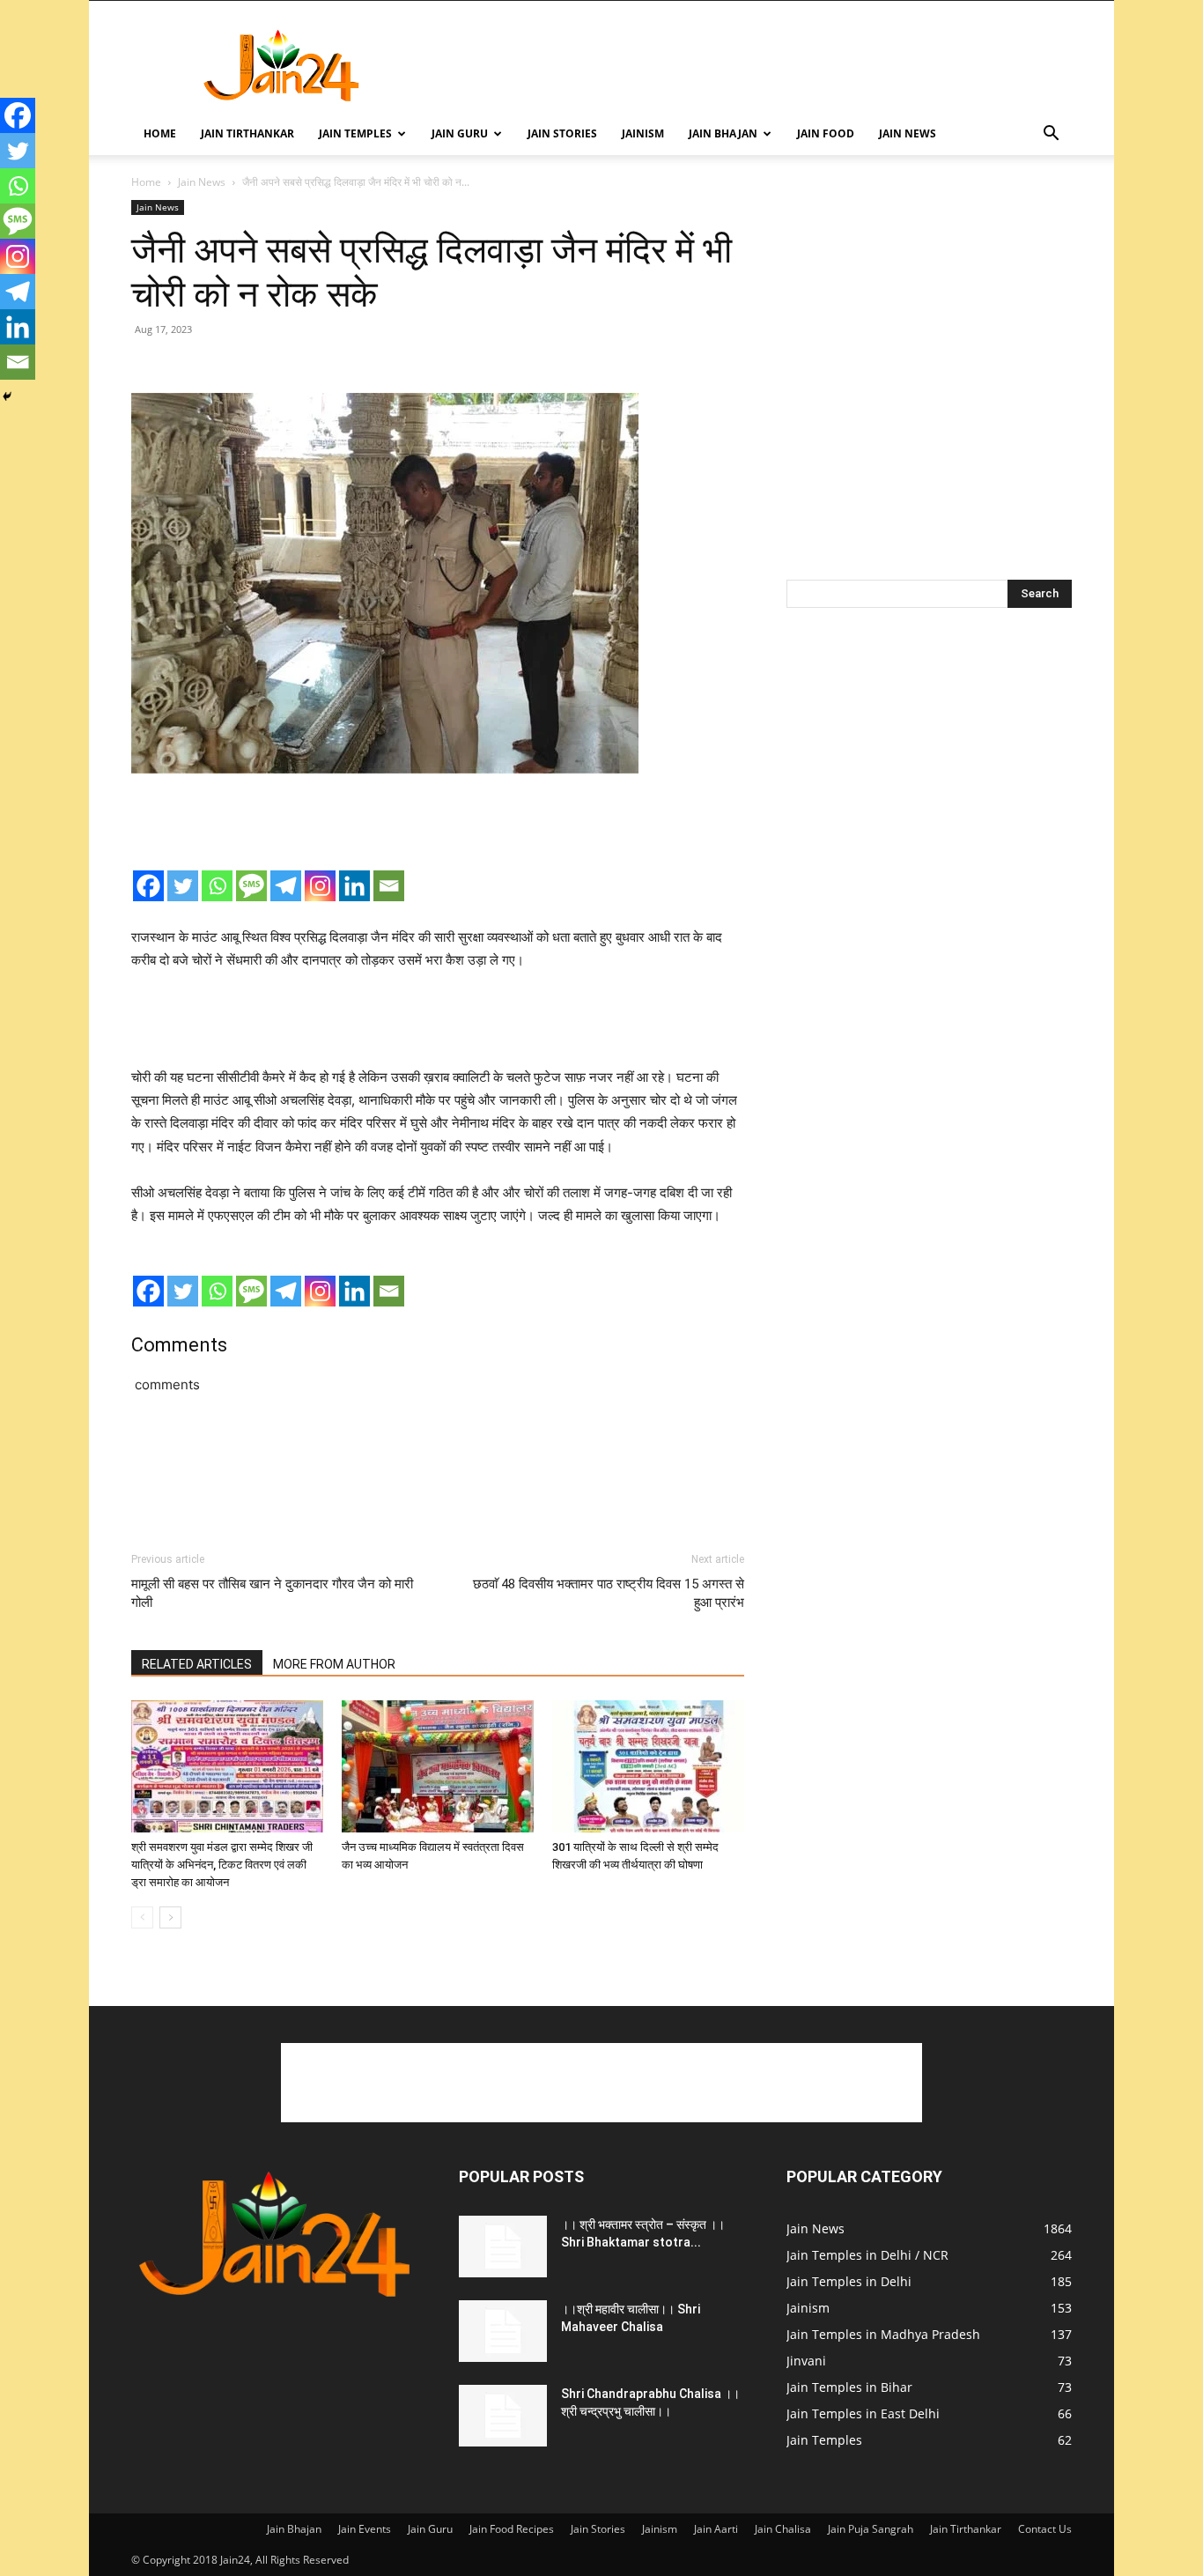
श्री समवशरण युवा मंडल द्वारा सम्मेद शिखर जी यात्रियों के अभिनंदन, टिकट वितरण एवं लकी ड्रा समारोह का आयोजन (222, 1865)
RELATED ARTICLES (197, 1664)
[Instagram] (320, 886)
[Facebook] (148, 886)
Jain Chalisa (783, 2529)
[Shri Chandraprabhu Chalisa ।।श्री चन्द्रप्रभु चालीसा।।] (503, 2416)
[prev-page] (142, 1917)
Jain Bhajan (723, 133)
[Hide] (7, 396)
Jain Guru (460, 133)
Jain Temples (355, 133)
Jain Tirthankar (247, 133)
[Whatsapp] (217, 886)
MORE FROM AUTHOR (334, 1664)
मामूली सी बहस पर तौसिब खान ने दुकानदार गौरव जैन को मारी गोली (272, 1593)
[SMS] (251, 886)
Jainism (643, 133)
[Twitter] (183, 886)
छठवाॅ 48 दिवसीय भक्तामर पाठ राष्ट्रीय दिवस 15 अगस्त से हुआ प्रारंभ (609, 1593)
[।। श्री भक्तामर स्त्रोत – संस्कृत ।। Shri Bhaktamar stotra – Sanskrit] (503, 2247)
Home (160, 133)
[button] (1051, 135)
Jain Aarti (716, 2529)
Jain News (908, 133)
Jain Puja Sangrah (871, 2529)
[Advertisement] (751, 65)
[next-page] (170, 1917)
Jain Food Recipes (512, 2529)
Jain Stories (562, 133)
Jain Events (365, 2529)
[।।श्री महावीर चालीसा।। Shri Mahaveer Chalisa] (503, 2331)
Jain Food (826, 133)
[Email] (389, 886)
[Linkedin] (354, 886)
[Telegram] (286, 886)
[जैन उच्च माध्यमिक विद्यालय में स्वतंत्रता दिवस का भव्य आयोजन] (438, 1766)
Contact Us (1045, 2529)
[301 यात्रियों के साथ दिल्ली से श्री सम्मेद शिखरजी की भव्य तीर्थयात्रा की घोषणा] (648, 1766)
